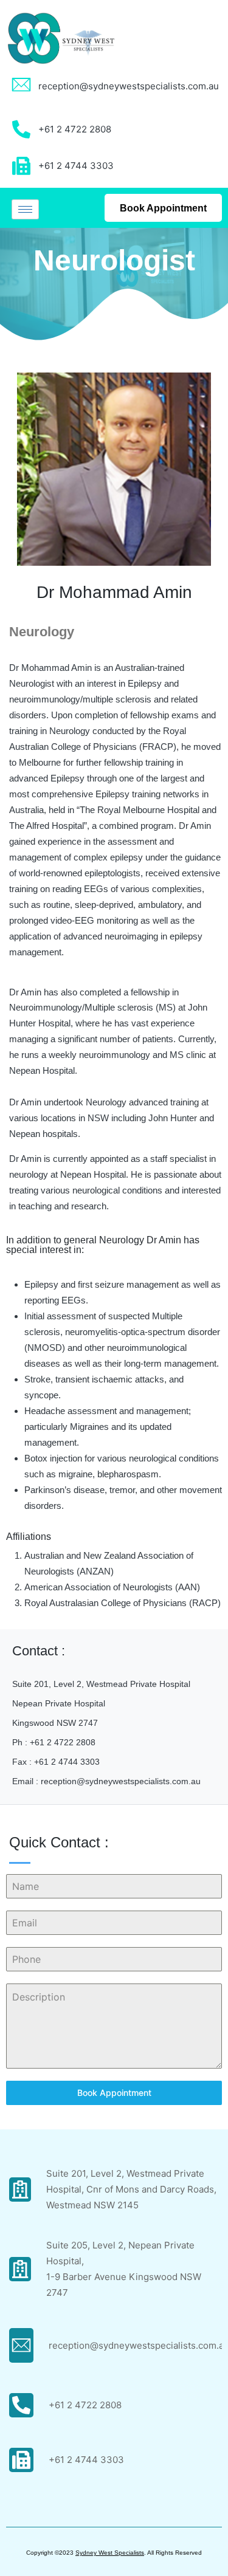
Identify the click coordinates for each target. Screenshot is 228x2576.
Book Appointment (114, 2093)
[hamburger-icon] (25, 209)
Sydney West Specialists (110, 2553)
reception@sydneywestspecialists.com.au (129, 86)
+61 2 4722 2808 (85, 2405)
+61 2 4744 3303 (86, 2460)
